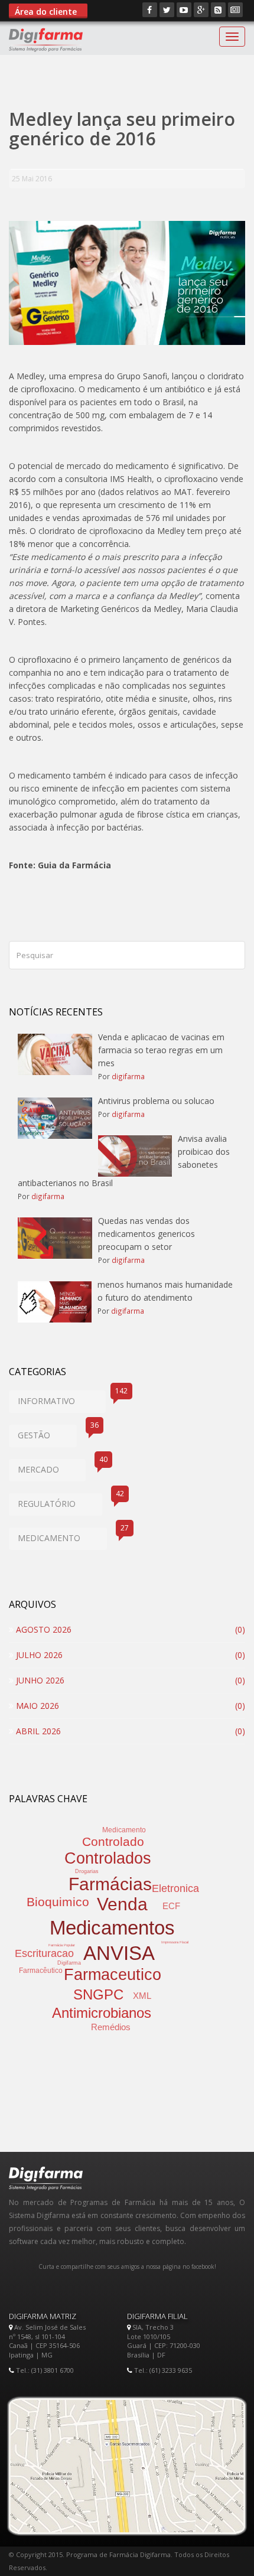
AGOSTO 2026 (43, 1629)
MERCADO (52, 1467)
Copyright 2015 (39, 2554)
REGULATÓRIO (60, 1501)
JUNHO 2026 (39, 1680)
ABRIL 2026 (37, 1731)
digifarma (128, 1076)
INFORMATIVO (62, 1398)
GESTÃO (47, 1433)
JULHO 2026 (38, 1655)
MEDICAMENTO (62, 1535)
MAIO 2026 (36, 1706)
